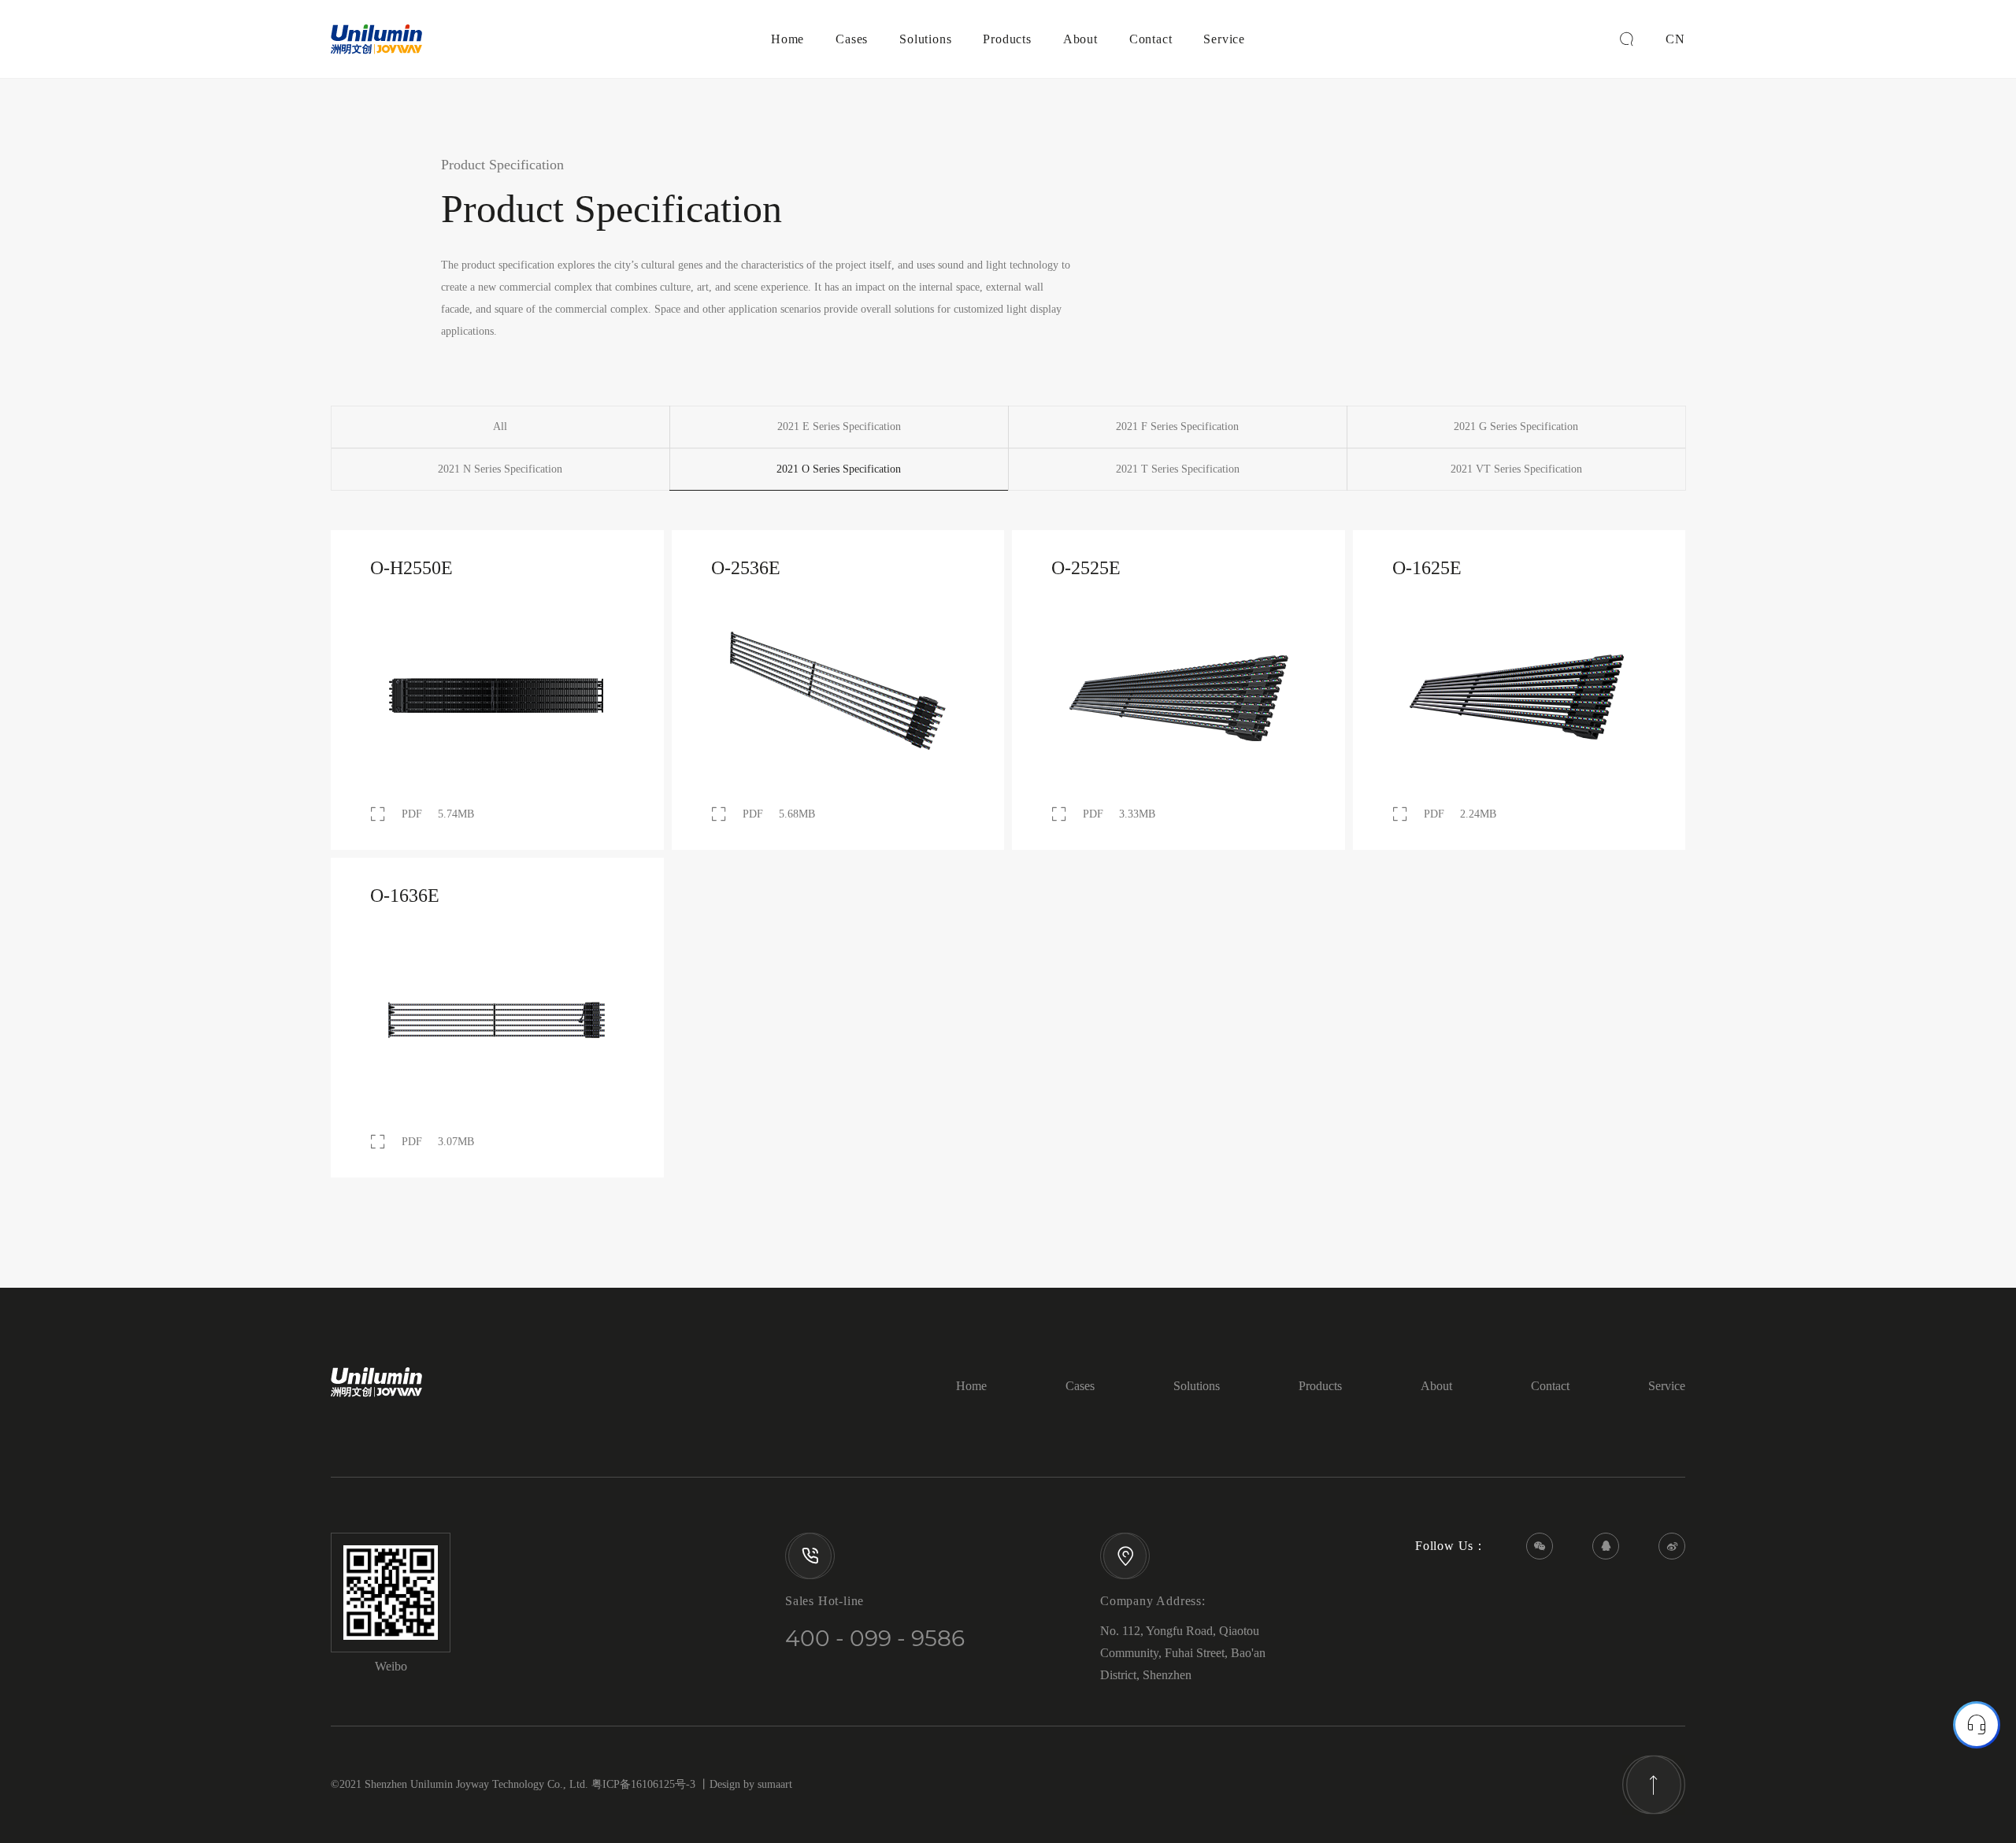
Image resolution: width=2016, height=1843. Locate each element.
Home (787, 39)
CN (1675, 39)
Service (1224, 39)
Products (1007, 39)
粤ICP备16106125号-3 (643, 1784)
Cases (852, 39)
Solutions (925, 39)
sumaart (775, 1784)
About (1080, 39)
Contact (1151, 39)
